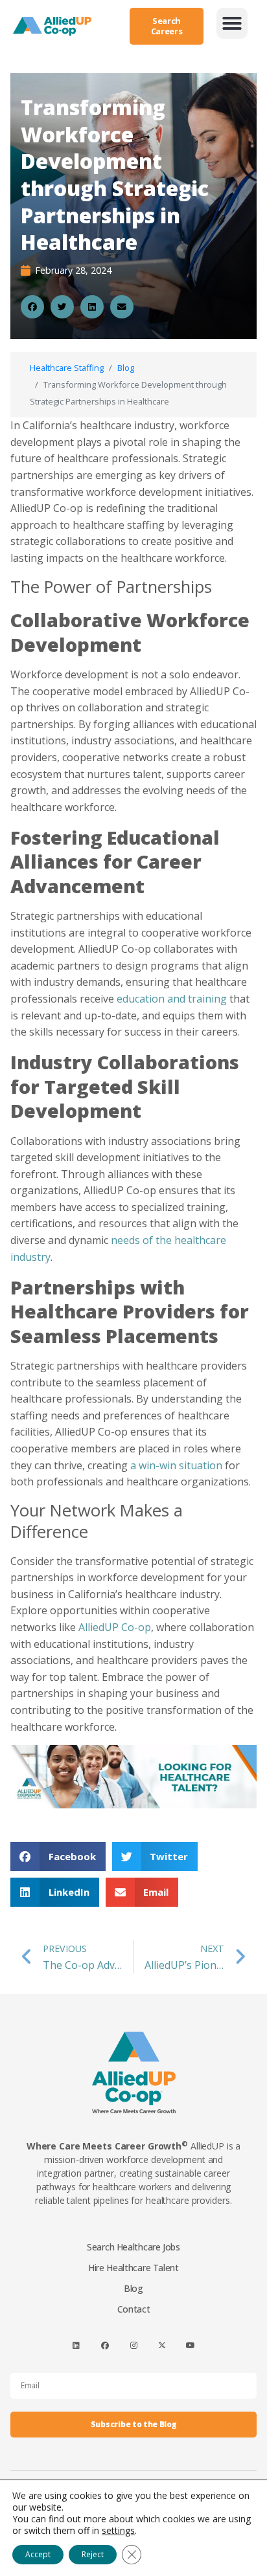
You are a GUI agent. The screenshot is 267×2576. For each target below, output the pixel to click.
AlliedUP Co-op (115, 1627)
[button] (232, 23)
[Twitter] (162, 2345)
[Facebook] (105, 2345)
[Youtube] (191, 2345)
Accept (38, 2554)
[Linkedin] (76, 2345)
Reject (93, 2554)
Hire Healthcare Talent (133, 2268)
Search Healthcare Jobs (133, 2247)
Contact (134, 2309)
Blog (126, 368)
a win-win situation (176, 1465)
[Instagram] (133, 2345)
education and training (172, 999)
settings (118, 2531)
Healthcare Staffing (67, 368)
